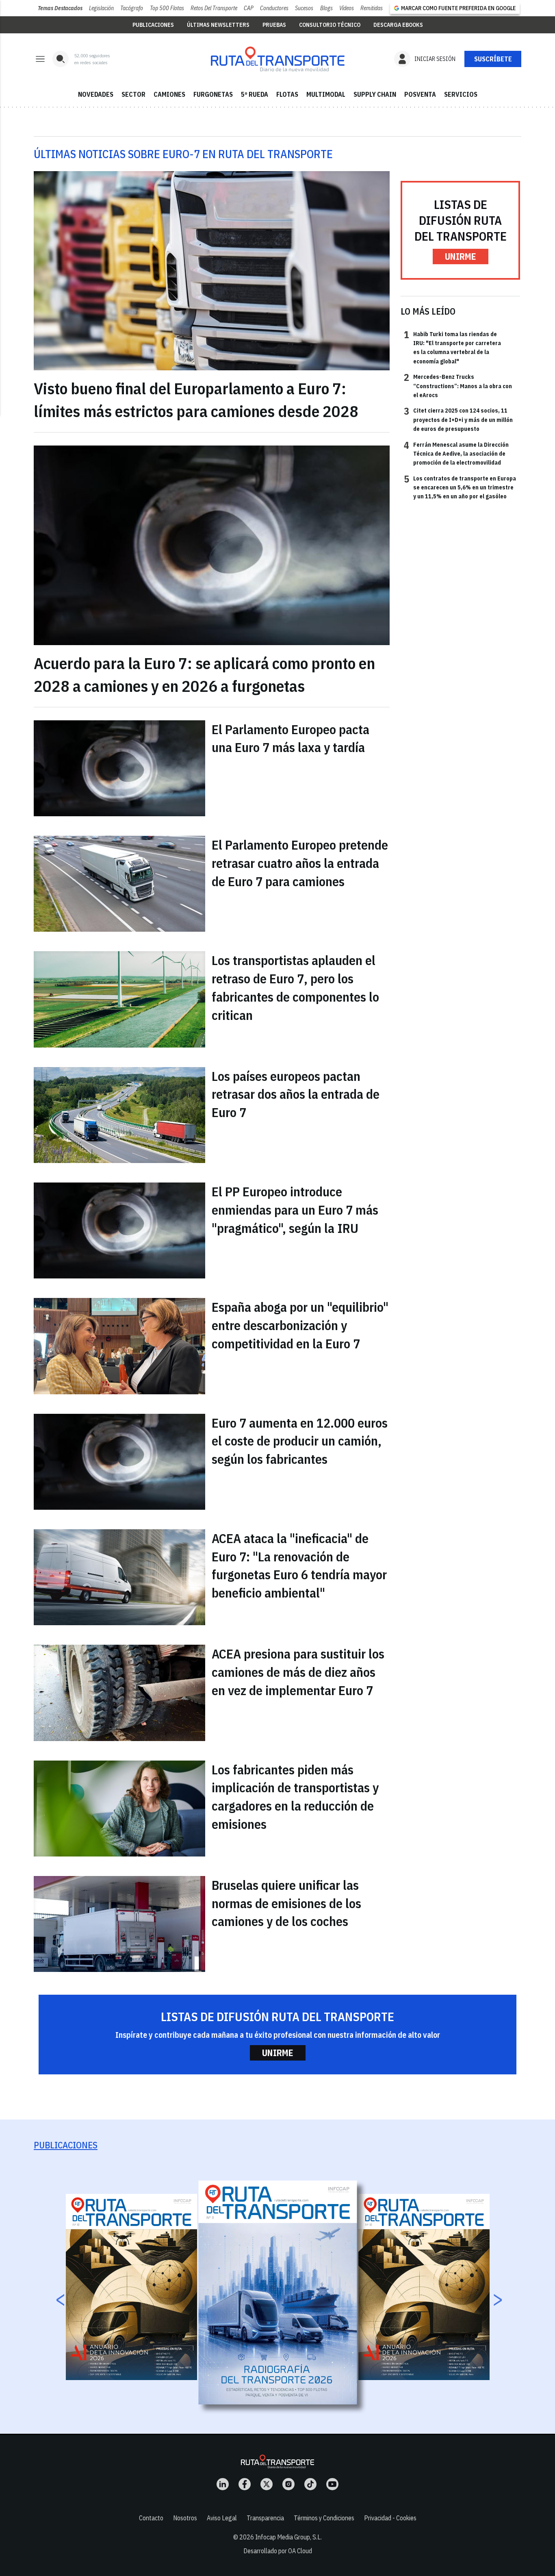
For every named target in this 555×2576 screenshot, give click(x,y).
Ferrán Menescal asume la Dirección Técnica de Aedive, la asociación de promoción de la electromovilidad (456, 453)
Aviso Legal (222, 2518)
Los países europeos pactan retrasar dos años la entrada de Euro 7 (296, 1094)
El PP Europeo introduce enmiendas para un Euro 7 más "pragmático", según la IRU (295, 1210)
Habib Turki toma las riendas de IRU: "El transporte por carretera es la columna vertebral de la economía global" (452, 347)
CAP (249, 8)
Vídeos (347, 8)
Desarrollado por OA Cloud (278, 2551)
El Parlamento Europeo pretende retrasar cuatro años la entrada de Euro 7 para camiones (300, 863)
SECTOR (133, 94)
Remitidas (372, 8)
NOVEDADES (96, 94)
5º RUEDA (255, 94)
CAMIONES (169, 94)
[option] (278, 2292)
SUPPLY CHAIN (375, 94)
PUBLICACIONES (153, 25)
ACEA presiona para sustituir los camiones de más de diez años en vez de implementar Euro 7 (298, 1672)
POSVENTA (420, 94)
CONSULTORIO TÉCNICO (330, 25)
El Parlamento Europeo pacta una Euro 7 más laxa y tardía (291, 738)
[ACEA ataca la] (119, 1577)
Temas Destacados (60, 8)
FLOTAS (287, 94)
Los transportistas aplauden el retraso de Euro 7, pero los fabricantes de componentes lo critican (295, 987)
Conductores (274, 8)
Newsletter (493, 59)
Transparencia (265, 2518)
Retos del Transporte (214, 8)
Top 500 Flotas (167, 8)
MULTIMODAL (326, 94)
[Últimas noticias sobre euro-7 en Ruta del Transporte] (277, 59)
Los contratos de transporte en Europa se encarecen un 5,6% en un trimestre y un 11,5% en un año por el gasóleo (460, 487)
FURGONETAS (213, 94)
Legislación (101, 8)
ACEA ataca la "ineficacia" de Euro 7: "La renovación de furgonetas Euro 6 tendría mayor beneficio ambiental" (299, 1565)
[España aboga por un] (119, 1346)
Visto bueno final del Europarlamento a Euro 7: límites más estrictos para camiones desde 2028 (196, 400)
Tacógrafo (132, 8)
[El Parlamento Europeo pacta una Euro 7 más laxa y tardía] (119, 768)
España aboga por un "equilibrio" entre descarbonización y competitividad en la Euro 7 (300, 1325)
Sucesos (304, 8)
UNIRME (461, 256)
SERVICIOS (461, 94)
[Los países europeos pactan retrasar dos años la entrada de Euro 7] (119, 1115)
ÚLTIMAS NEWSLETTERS (218, 25)
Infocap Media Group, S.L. (288, 2537)
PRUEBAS (274, 25)
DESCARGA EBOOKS (398, 25)
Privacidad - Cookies (390, 2518)
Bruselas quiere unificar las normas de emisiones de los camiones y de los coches (286, 1903)
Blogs (326, 8)
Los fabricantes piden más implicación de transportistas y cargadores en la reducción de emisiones (295, 1797)
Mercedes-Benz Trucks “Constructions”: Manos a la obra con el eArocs (458, 386)
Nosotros (185, 2518)
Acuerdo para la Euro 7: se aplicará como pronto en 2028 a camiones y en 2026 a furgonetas (204, 674)
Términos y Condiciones (324, 2518)
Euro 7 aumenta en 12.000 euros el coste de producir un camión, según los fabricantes (300, 1441)
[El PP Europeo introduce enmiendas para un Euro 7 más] (119, 1230)
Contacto (151, 2518)
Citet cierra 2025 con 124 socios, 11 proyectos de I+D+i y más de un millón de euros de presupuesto (458, 419)
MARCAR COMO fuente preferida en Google (458, 8)
